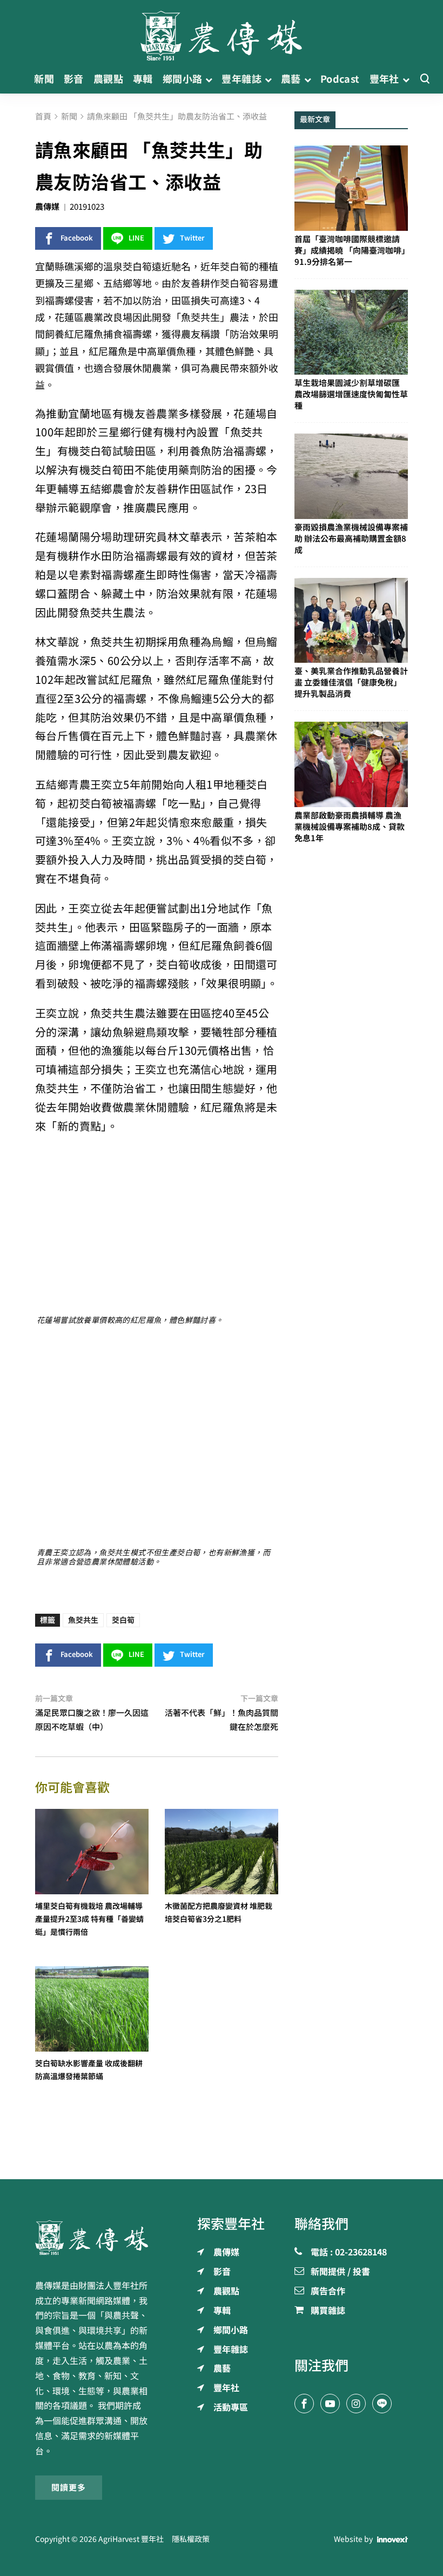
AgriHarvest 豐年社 (131, 2539)
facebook (77, 238)
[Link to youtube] (330, 2404)
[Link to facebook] (304, 2404)
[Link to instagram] (356, 2404)
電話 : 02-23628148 (349, 2253)
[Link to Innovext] (392, 2540)
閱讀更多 (69, 2488)
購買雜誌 (328, 2311)
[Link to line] (382, 2404)
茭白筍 (123, 1620)
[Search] (425, 79)
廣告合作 (328, 2292)
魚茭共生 (83, 1620)
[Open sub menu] (209, 79)
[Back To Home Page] (92, 2238)
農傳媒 (47, 207)
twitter (192, 238)
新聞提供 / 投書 (340, 2272)
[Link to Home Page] (222, 32)
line (136, 238)
